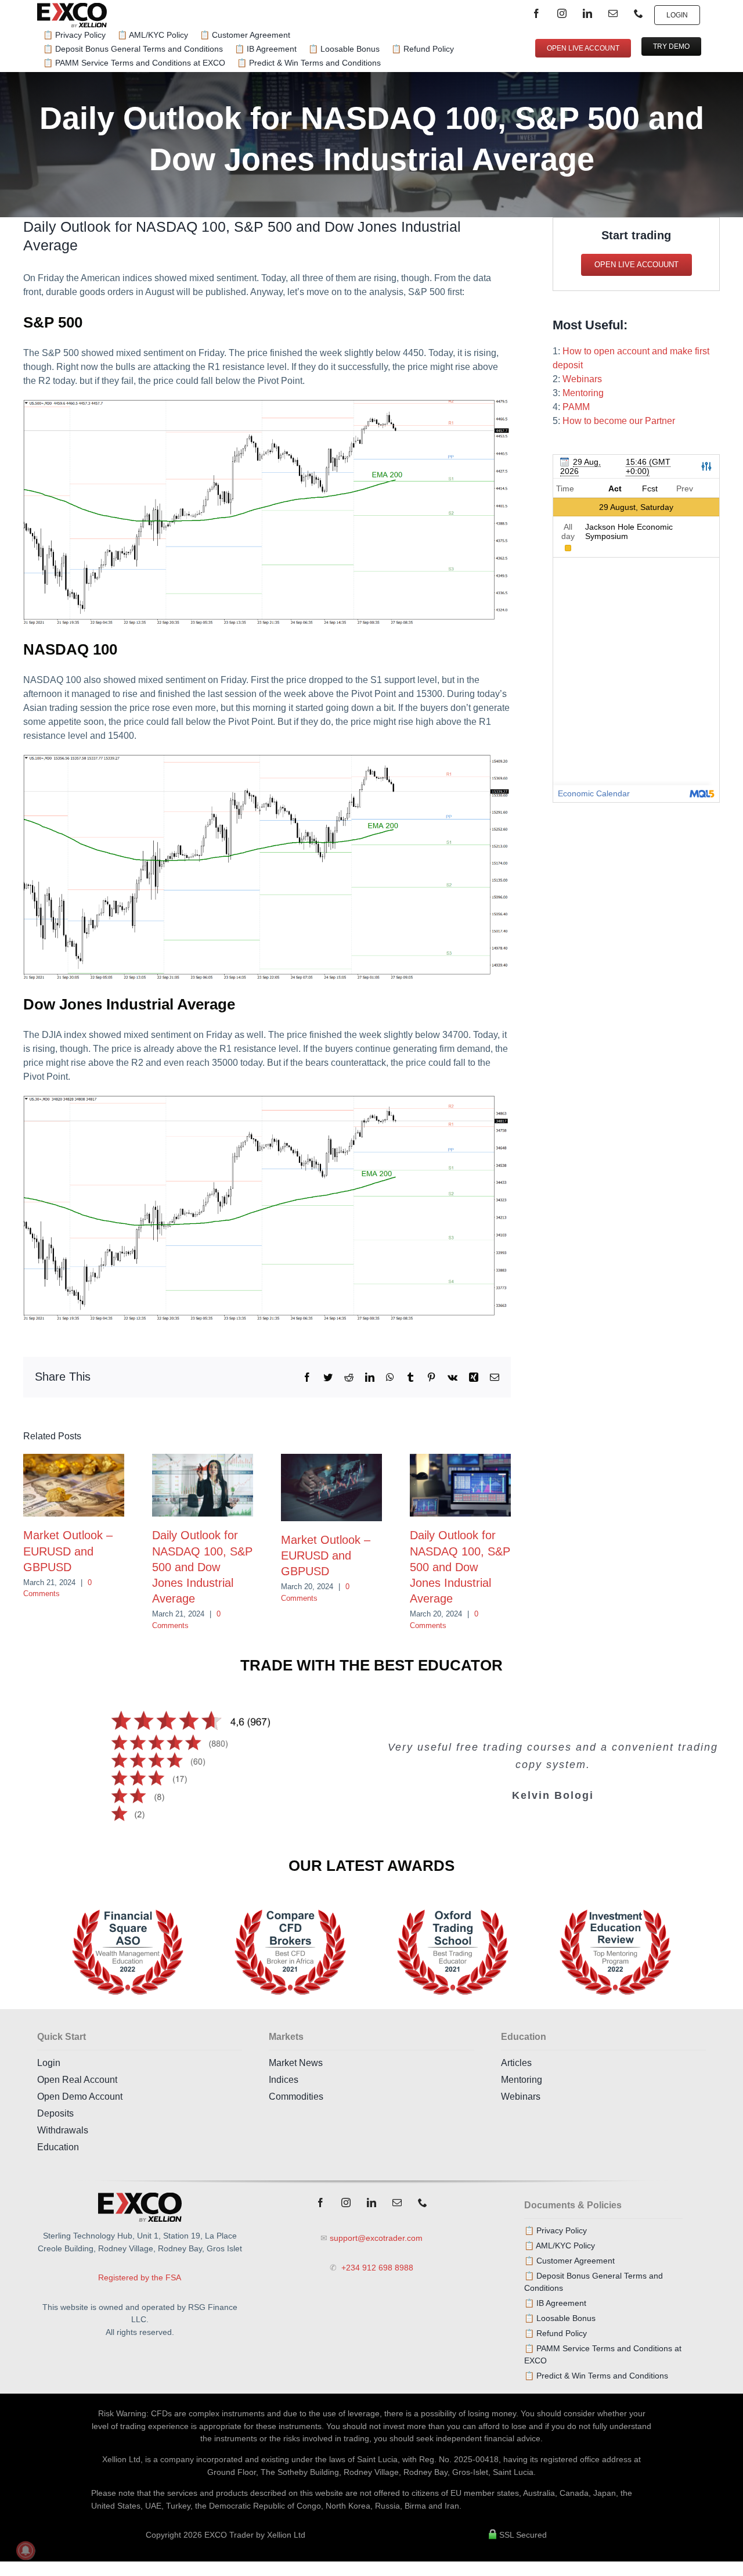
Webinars (582, 379)
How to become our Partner (619, 421)
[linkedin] (587, 13)
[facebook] (536, 13)
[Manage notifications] (26, 2550)
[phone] (639, 13)
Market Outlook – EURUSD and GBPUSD (68, 1551)
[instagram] (562, 13)
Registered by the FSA (140, 2277)
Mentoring (583, 393)
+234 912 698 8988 (376, 2268)
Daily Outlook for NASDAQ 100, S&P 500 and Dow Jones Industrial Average (202, 1567)
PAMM (576, 407)
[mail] (613, 13)
